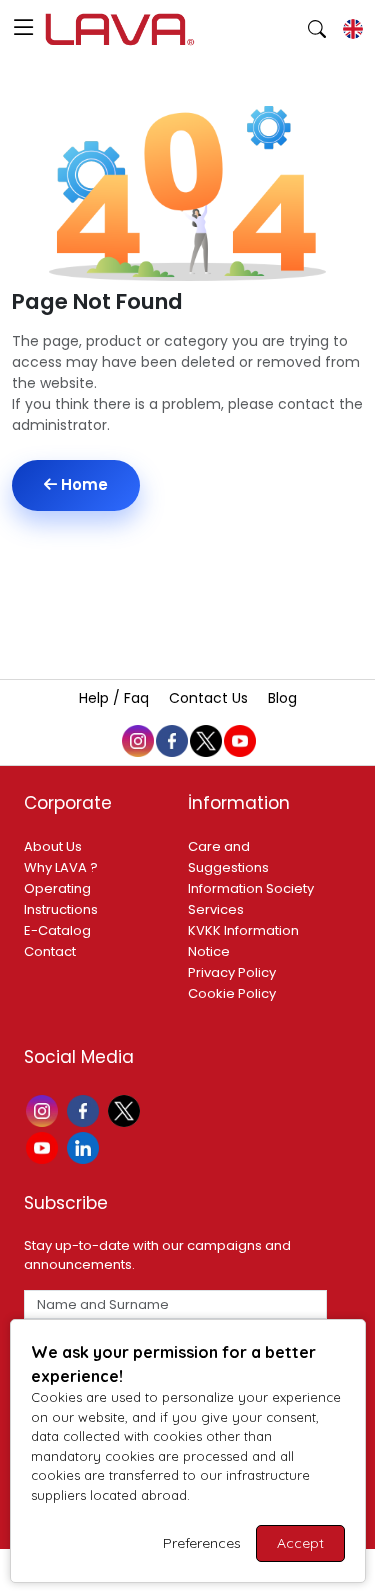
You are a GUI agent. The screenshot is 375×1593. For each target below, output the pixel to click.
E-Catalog (57, 930)
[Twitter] (126, 1109)
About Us (53, 846)
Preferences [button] (202, 1543)
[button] (24, 29)
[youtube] (239, 739)
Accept (300, 1543)
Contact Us (210, 698)
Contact (50, 951)
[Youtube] (44, 1146)
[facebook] (171, 739)
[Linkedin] (85, 1146)
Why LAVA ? (61, 867)
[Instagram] (44, 1109)
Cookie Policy (232, 993)
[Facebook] (85, 1109)
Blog (282, 698)
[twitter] (205, 739)
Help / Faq (116, 698)
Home (82, 484)
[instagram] (137, 739)
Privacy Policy (232, 972)
